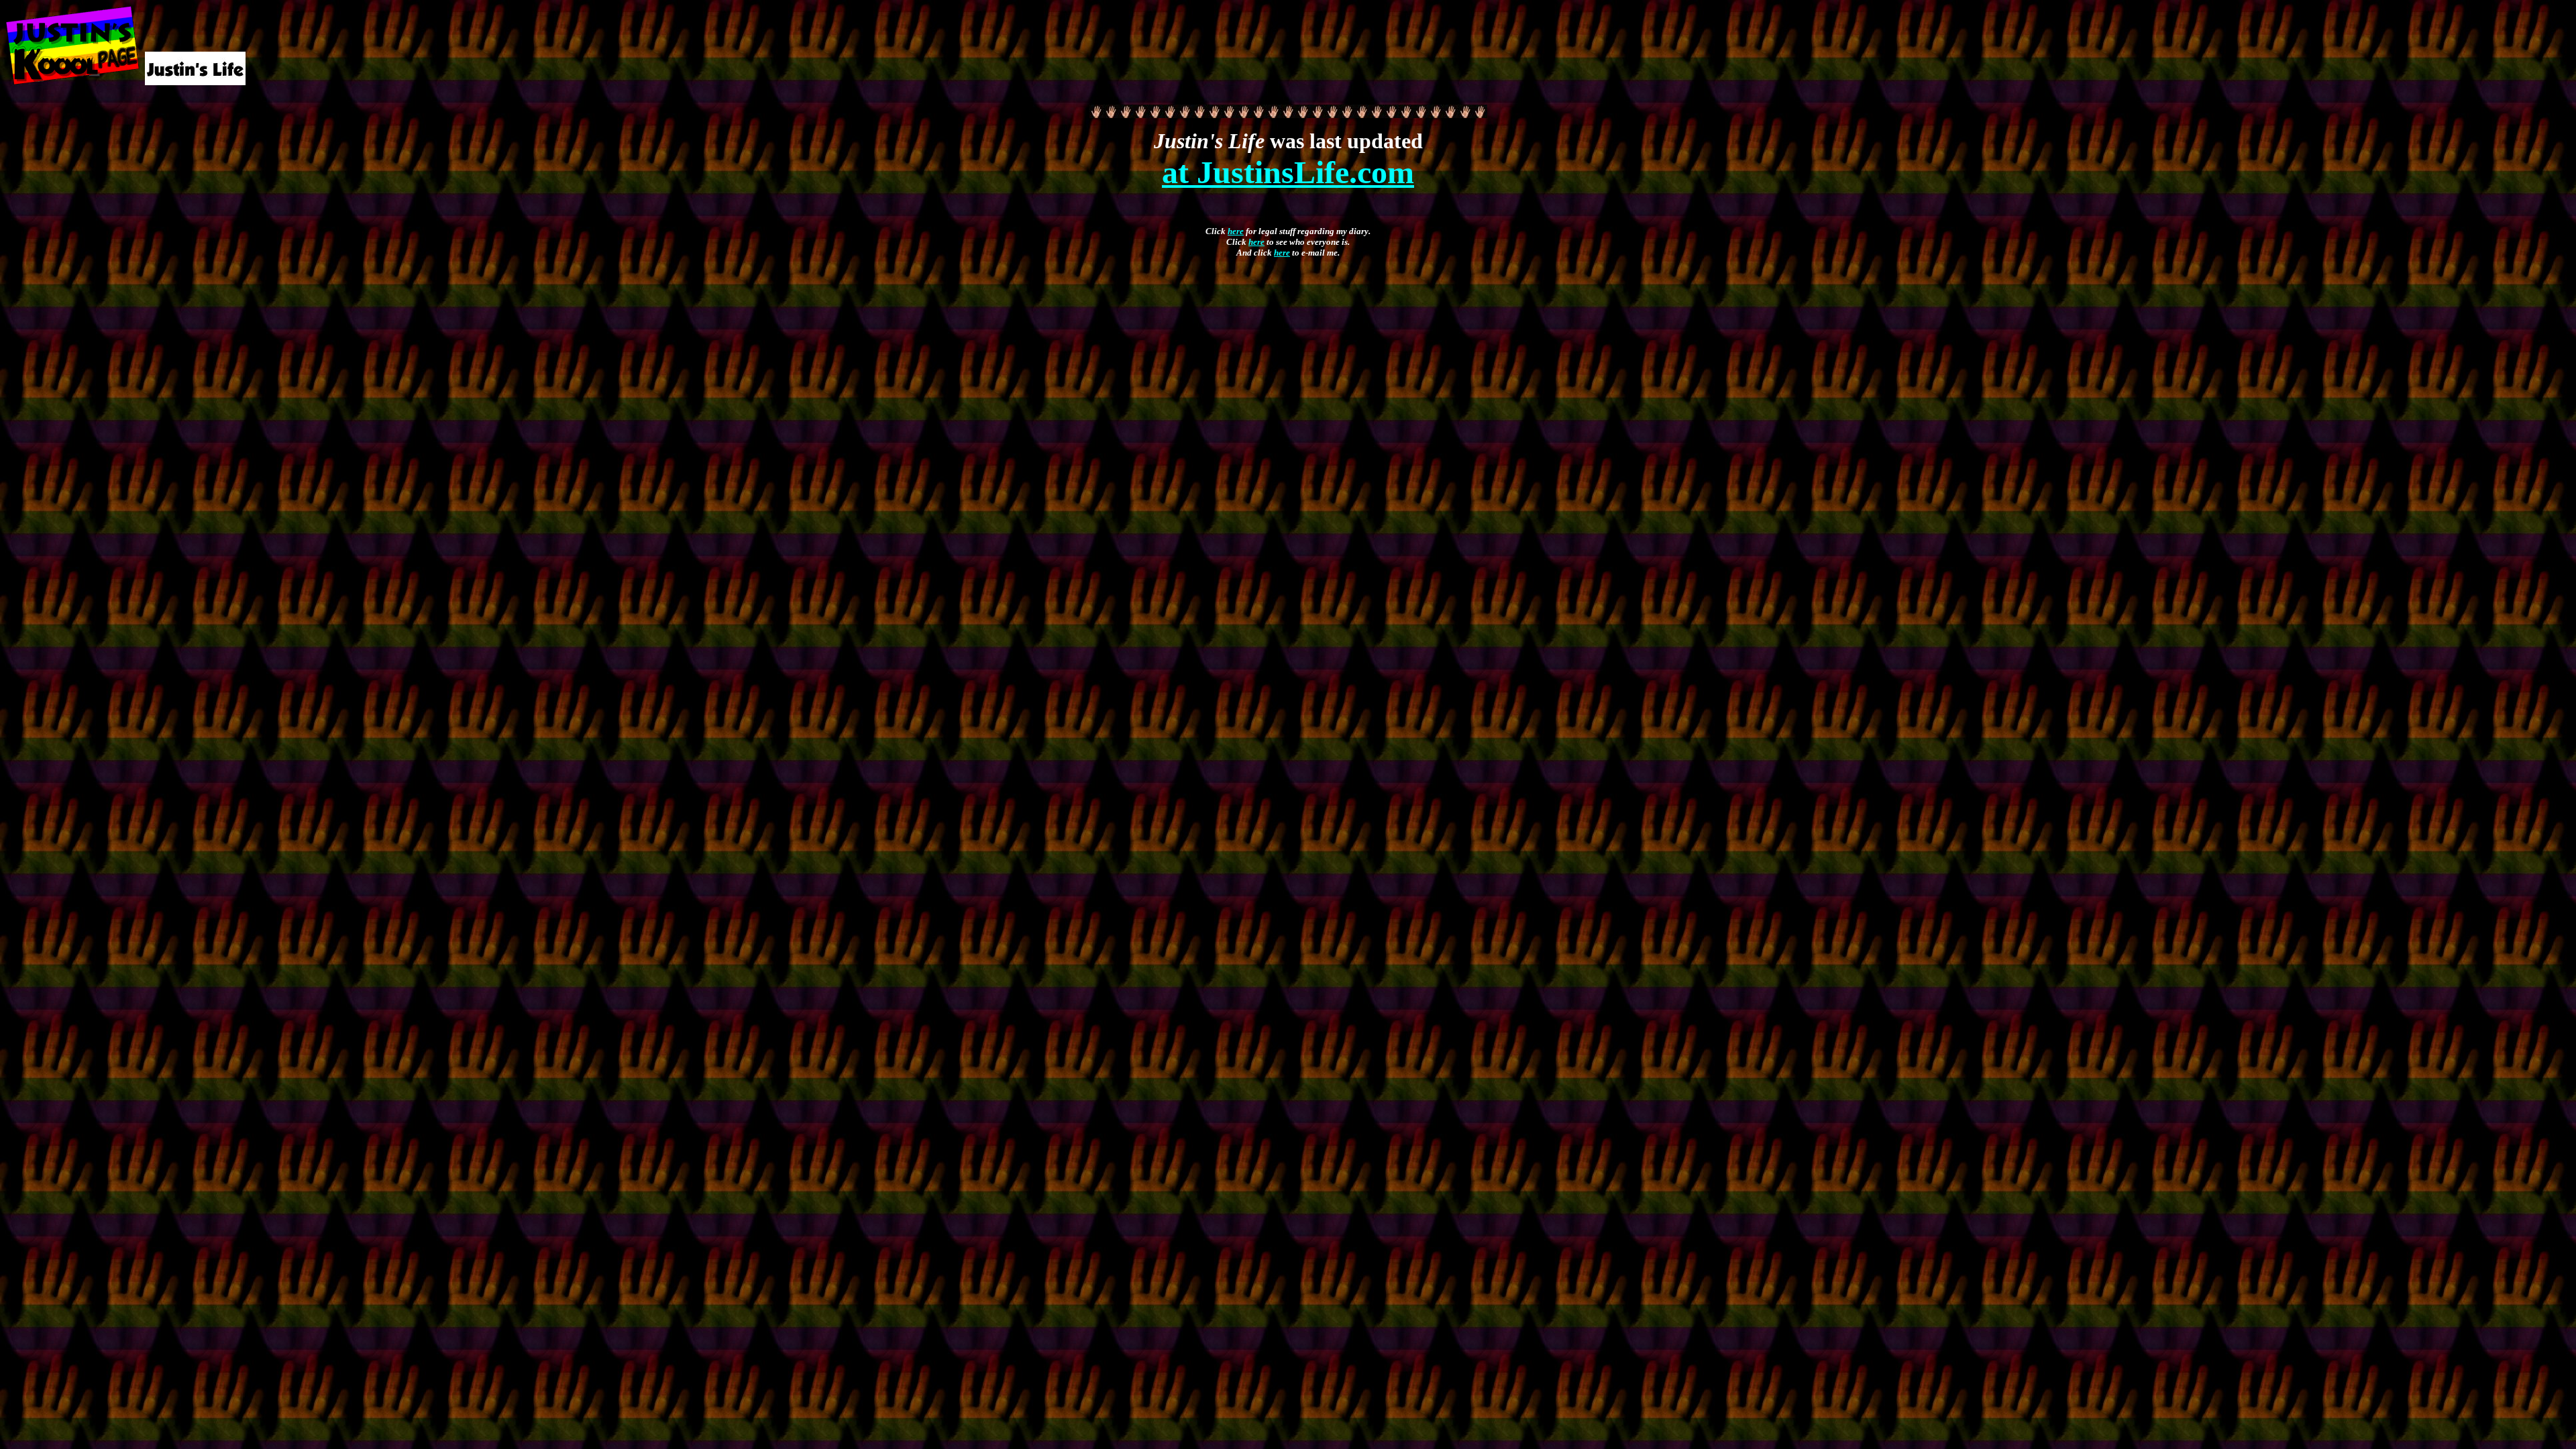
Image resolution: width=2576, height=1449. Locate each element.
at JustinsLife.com (1288, 172)
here (1236, 231)
